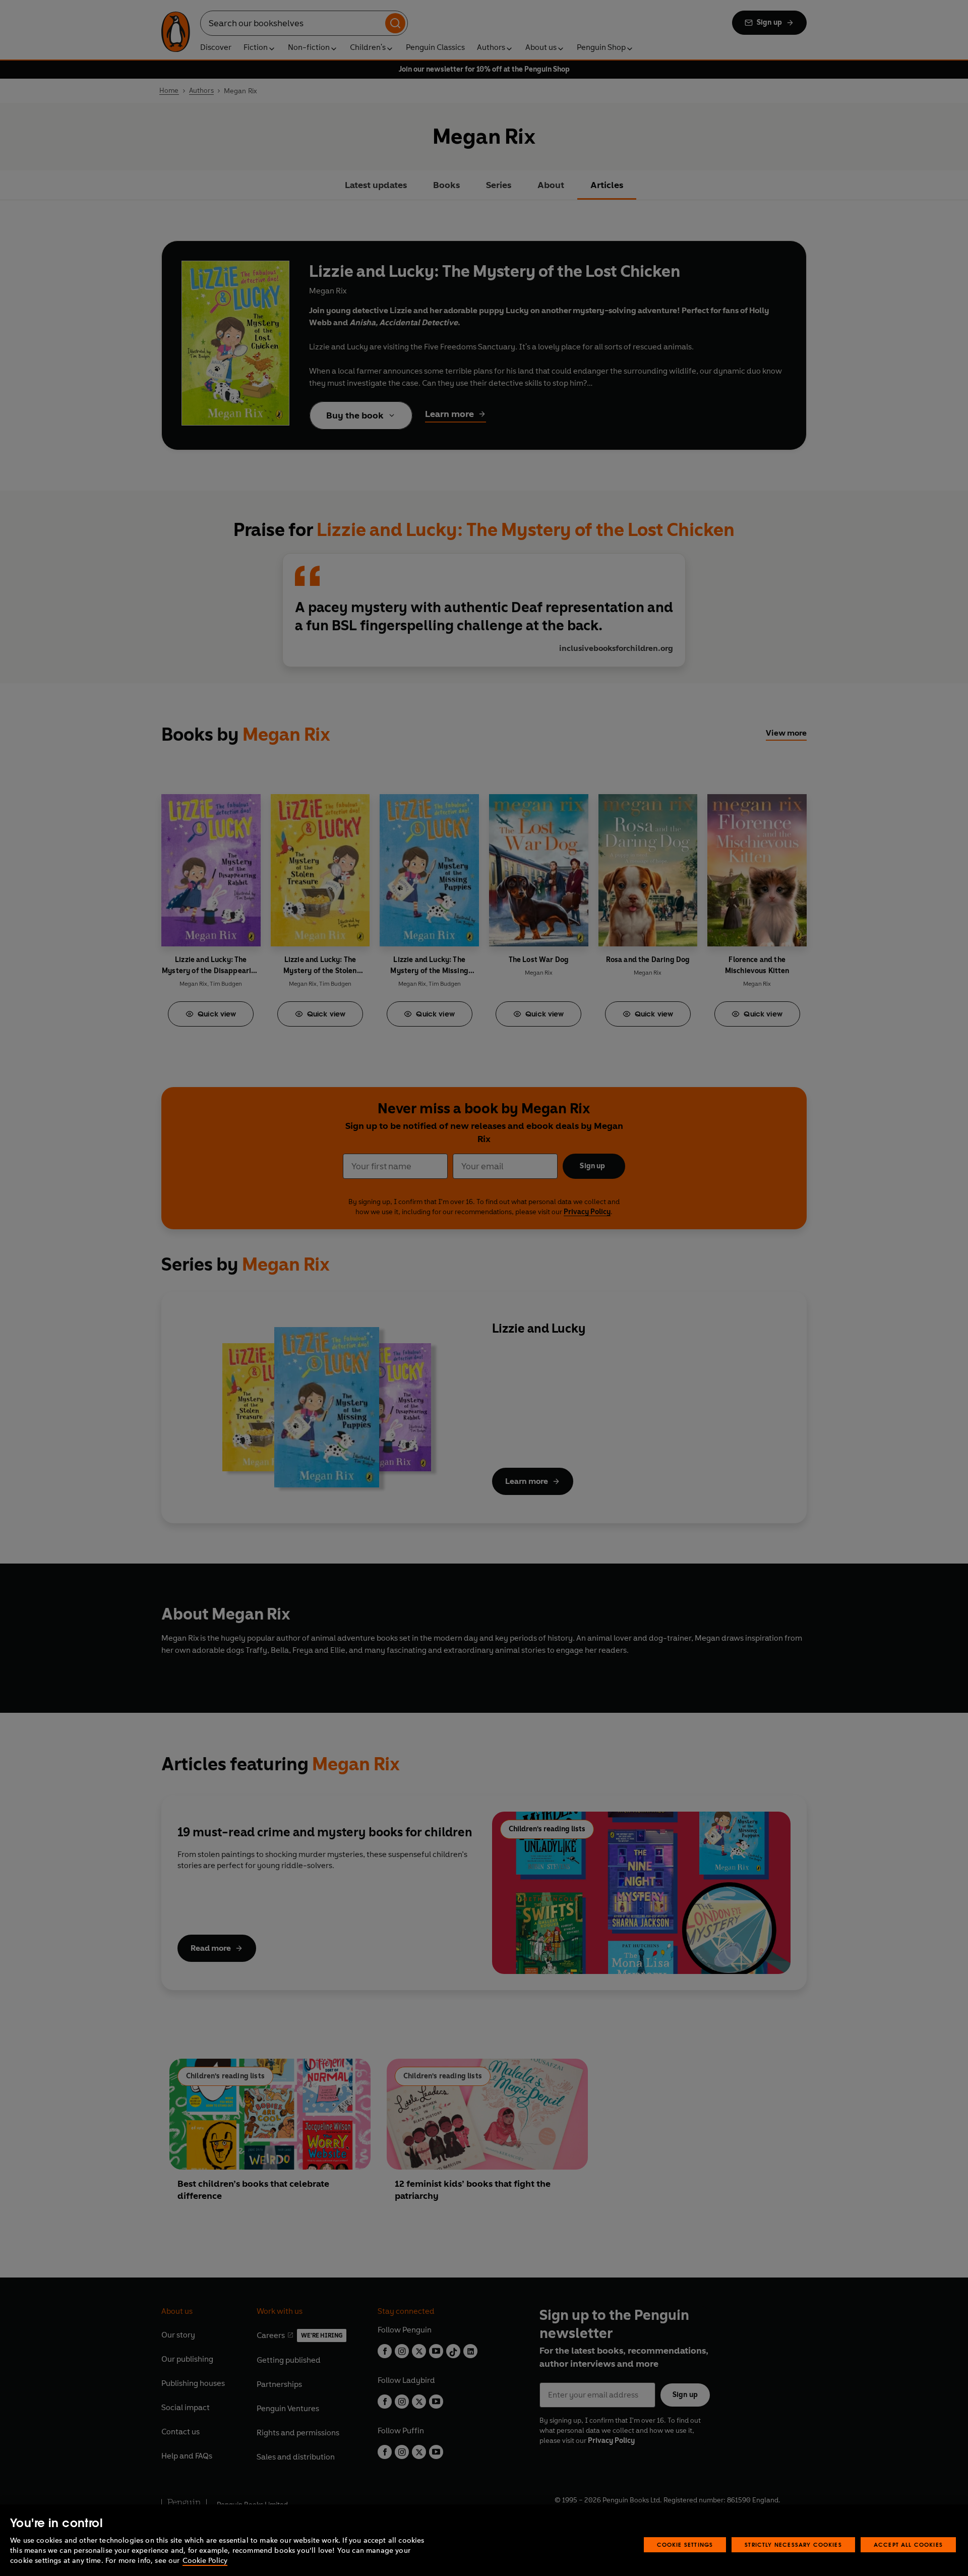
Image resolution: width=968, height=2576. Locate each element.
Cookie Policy (205, 2561)
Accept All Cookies (908, 2544)
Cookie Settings (685, 2544)
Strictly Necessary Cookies (793, 2544)
